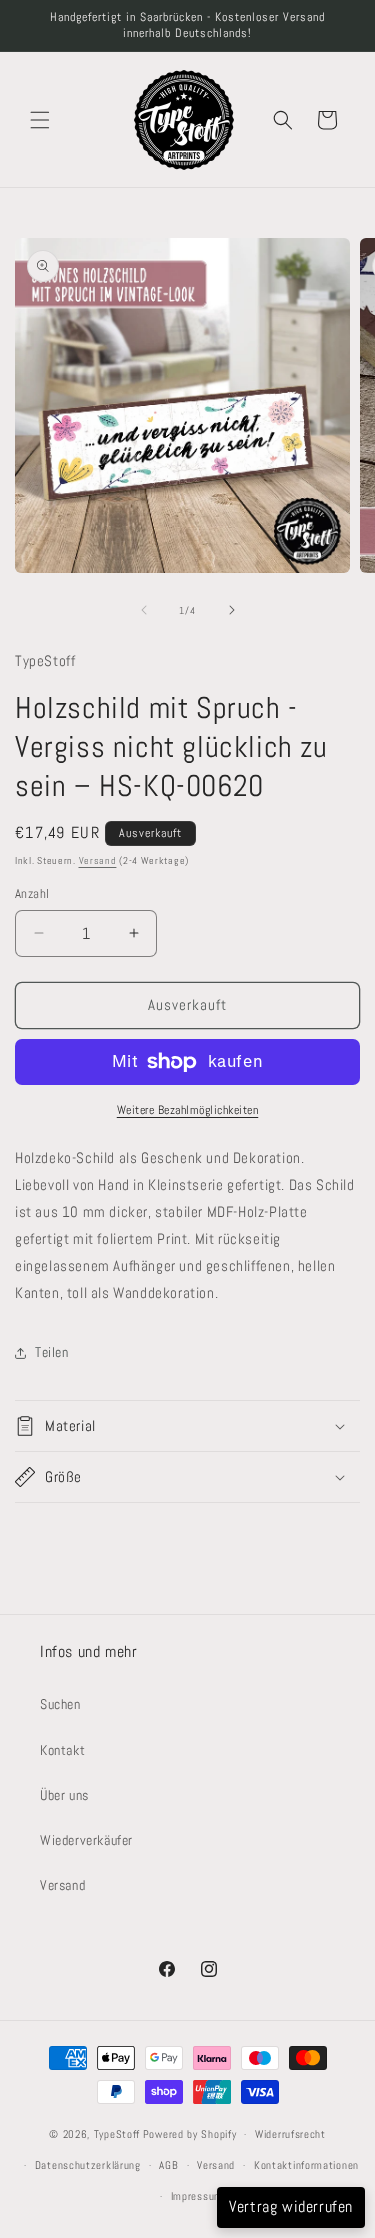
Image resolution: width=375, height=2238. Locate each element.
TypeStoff (117, 2134)
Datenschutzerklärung (88, 2165)
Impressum (197, 2196)
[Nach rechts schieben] (232, 610)
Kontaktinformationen (306, 2165)
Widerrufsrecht (290, 2134)
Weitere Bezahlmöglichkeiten (188, 1110)
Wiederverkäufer (86, 1840)
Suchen (60, 1704)
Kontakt (62, 1750)
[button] (40, 120)
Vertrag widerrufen (291, 2206)
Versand (98, 860)
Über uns (64, 1795)
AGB (168, 2165)
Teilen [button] (52, 1352)
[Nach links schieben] (144, 610)
